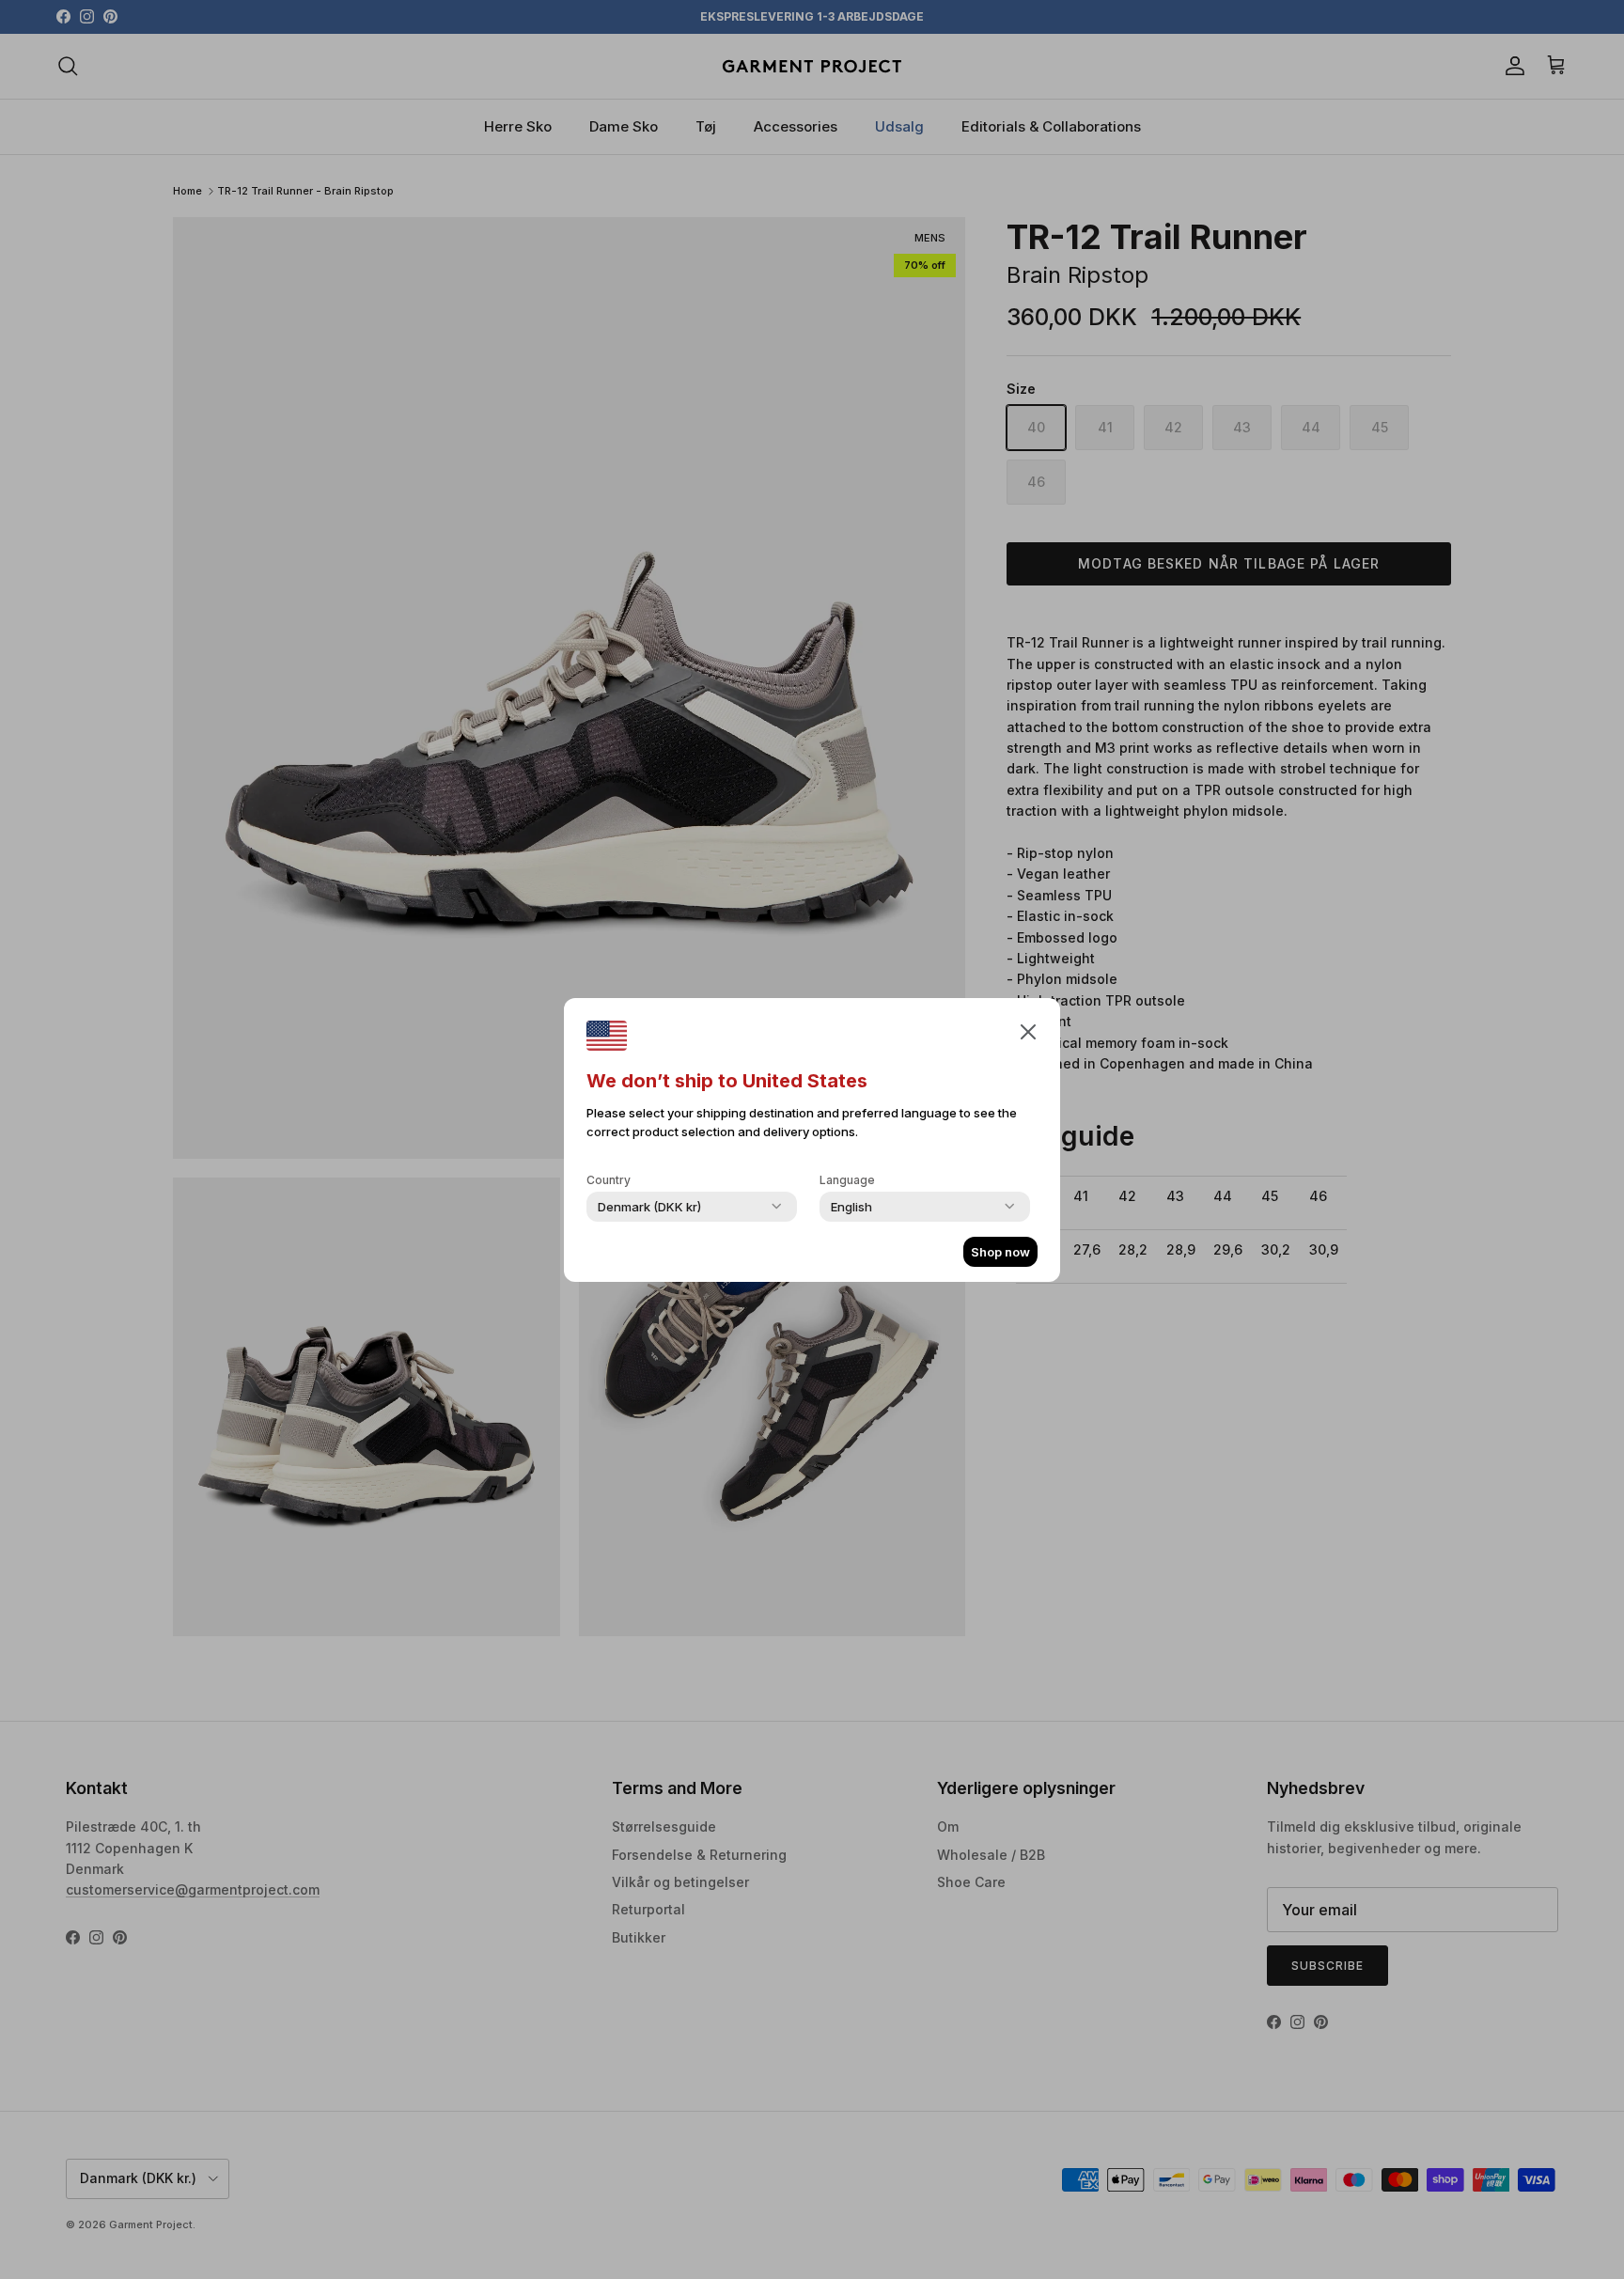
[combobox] (649, 1207)
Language (847, 1180)
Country (609, 1180)
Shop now (1000, 1252)
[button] (1028, 1031)
